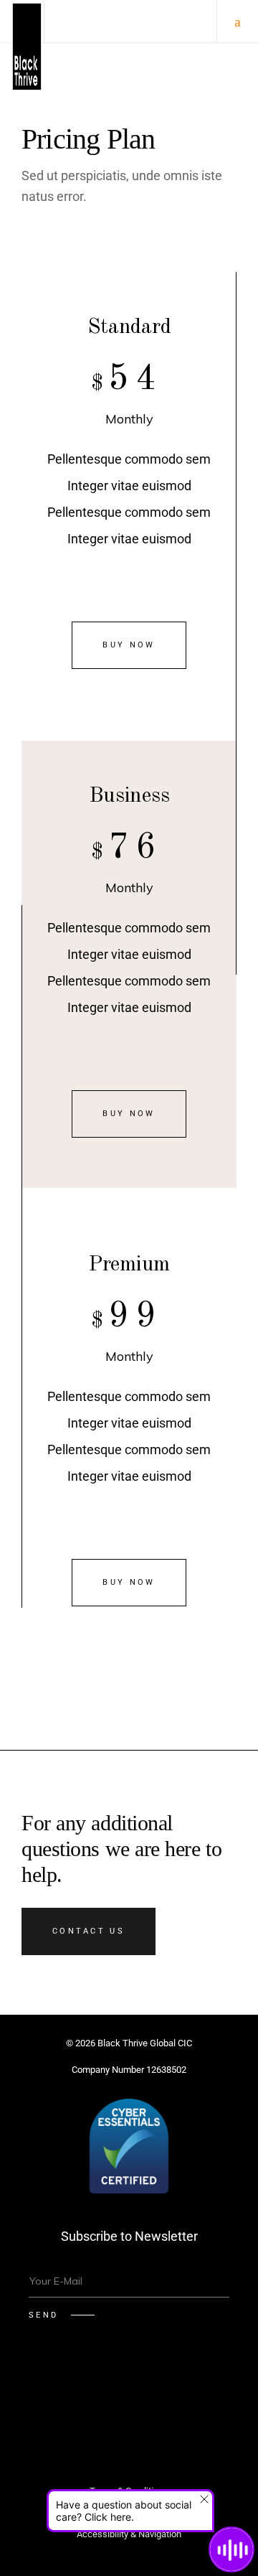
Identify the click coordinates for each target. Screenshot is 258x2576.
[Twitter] (43, 2385)
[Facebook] (77, 2385)
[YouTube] (215, 2385)
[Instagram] (112, 2385)
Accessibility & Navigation (129, 2534)
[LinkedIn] (146, 2385)
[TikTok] (181, 2385)
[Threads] (129, 2424)
